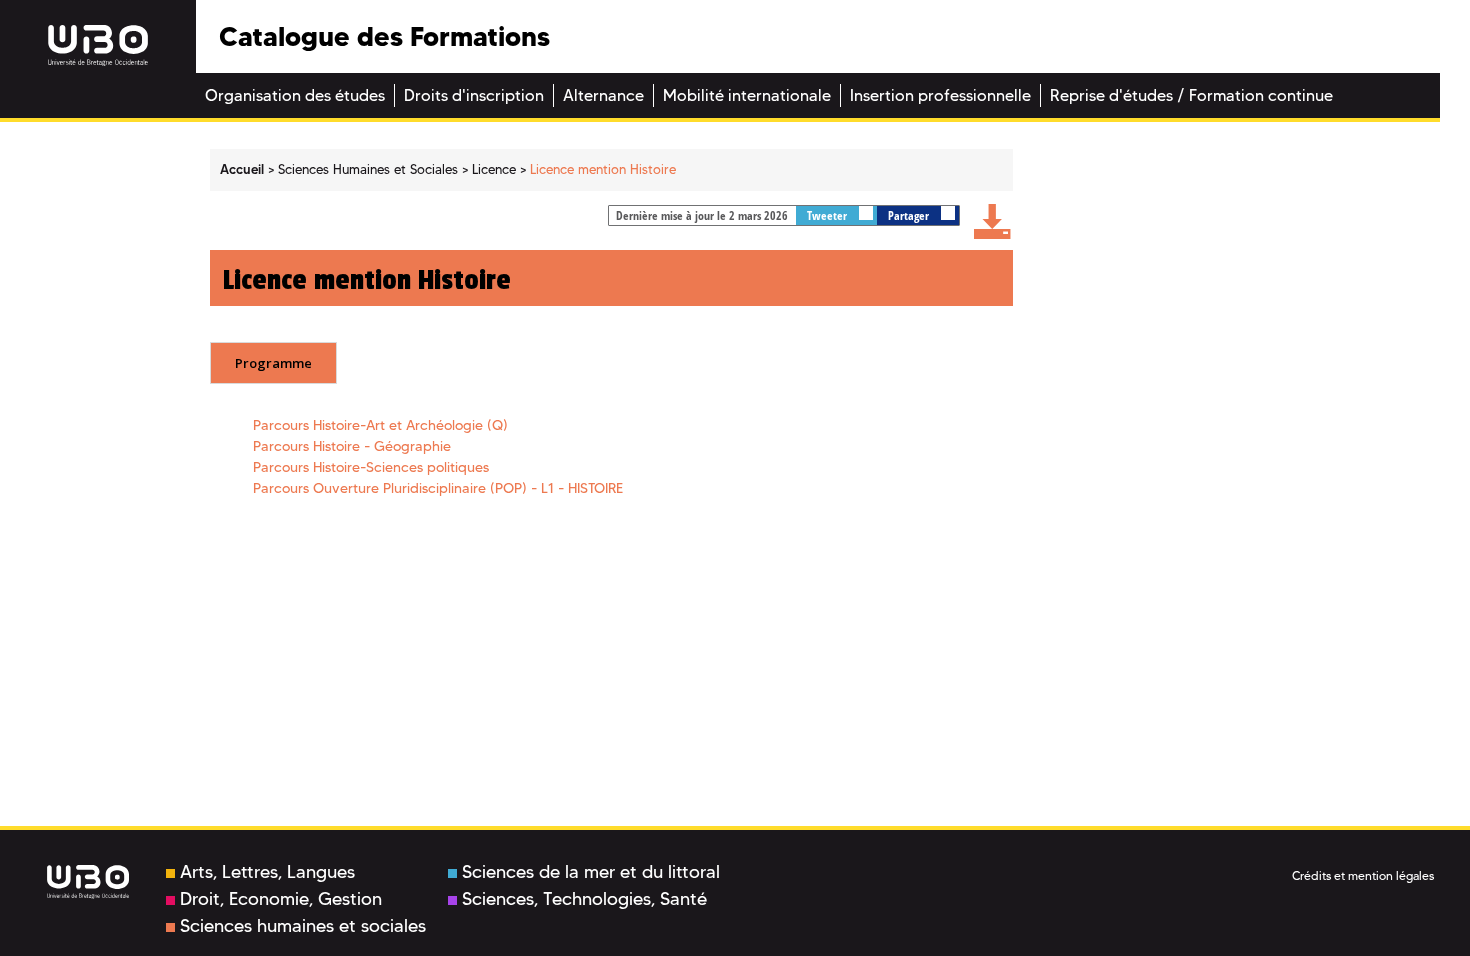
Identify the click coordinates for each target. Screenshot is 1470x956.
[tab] (273, 363)
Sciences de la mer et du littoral (591, 872)
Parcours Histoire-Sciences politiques (371, 467)
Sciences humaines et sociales (303, 926)
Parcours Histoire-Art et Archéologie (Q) (380, 425)
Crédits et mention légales (1363, 875)
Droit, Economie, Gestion (281, 899)
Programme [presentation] (273, 363)
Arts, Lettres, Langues (267, 872)
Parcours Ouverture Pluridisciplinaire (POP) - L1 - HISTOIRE (438, 488)
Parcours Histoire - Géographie (352, 446)
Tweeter (828, 215)
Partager (910, 215)
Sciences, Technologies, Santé (584, 899)
